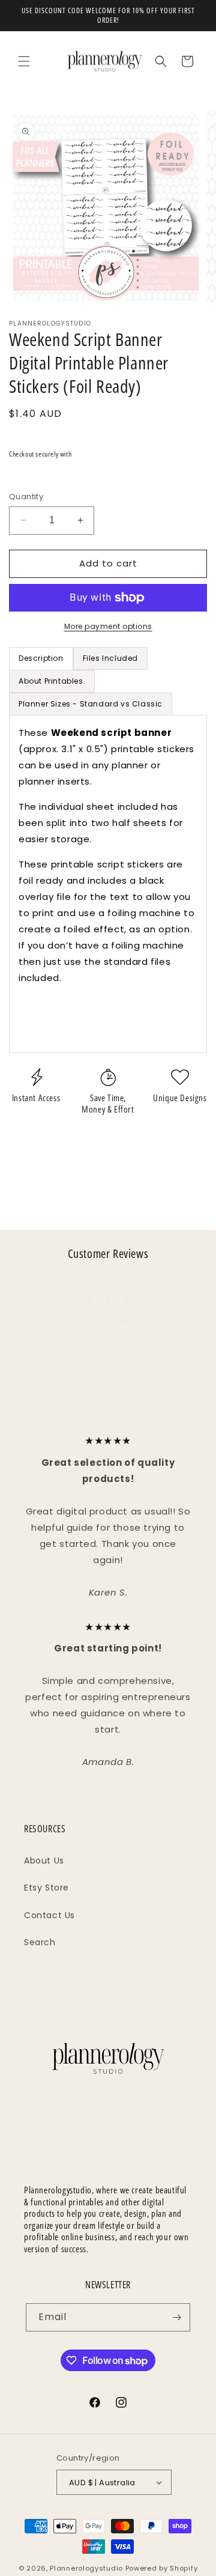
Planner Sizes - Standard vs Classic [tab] (91, 704)
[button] (24, 61)
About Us (44, 1861)
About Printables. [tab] (52, 681)
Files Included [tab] (110, 658)
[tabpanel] (108, 884)
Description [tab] (41, 658)
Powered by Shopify (162, 2568)
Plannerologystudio (86, 2568)
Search (40, 1942)
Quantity (26, 497)
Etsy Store (46, 1888)
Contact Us (49, 1915)
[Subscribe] (176, 2317)
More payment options (108, 626)
